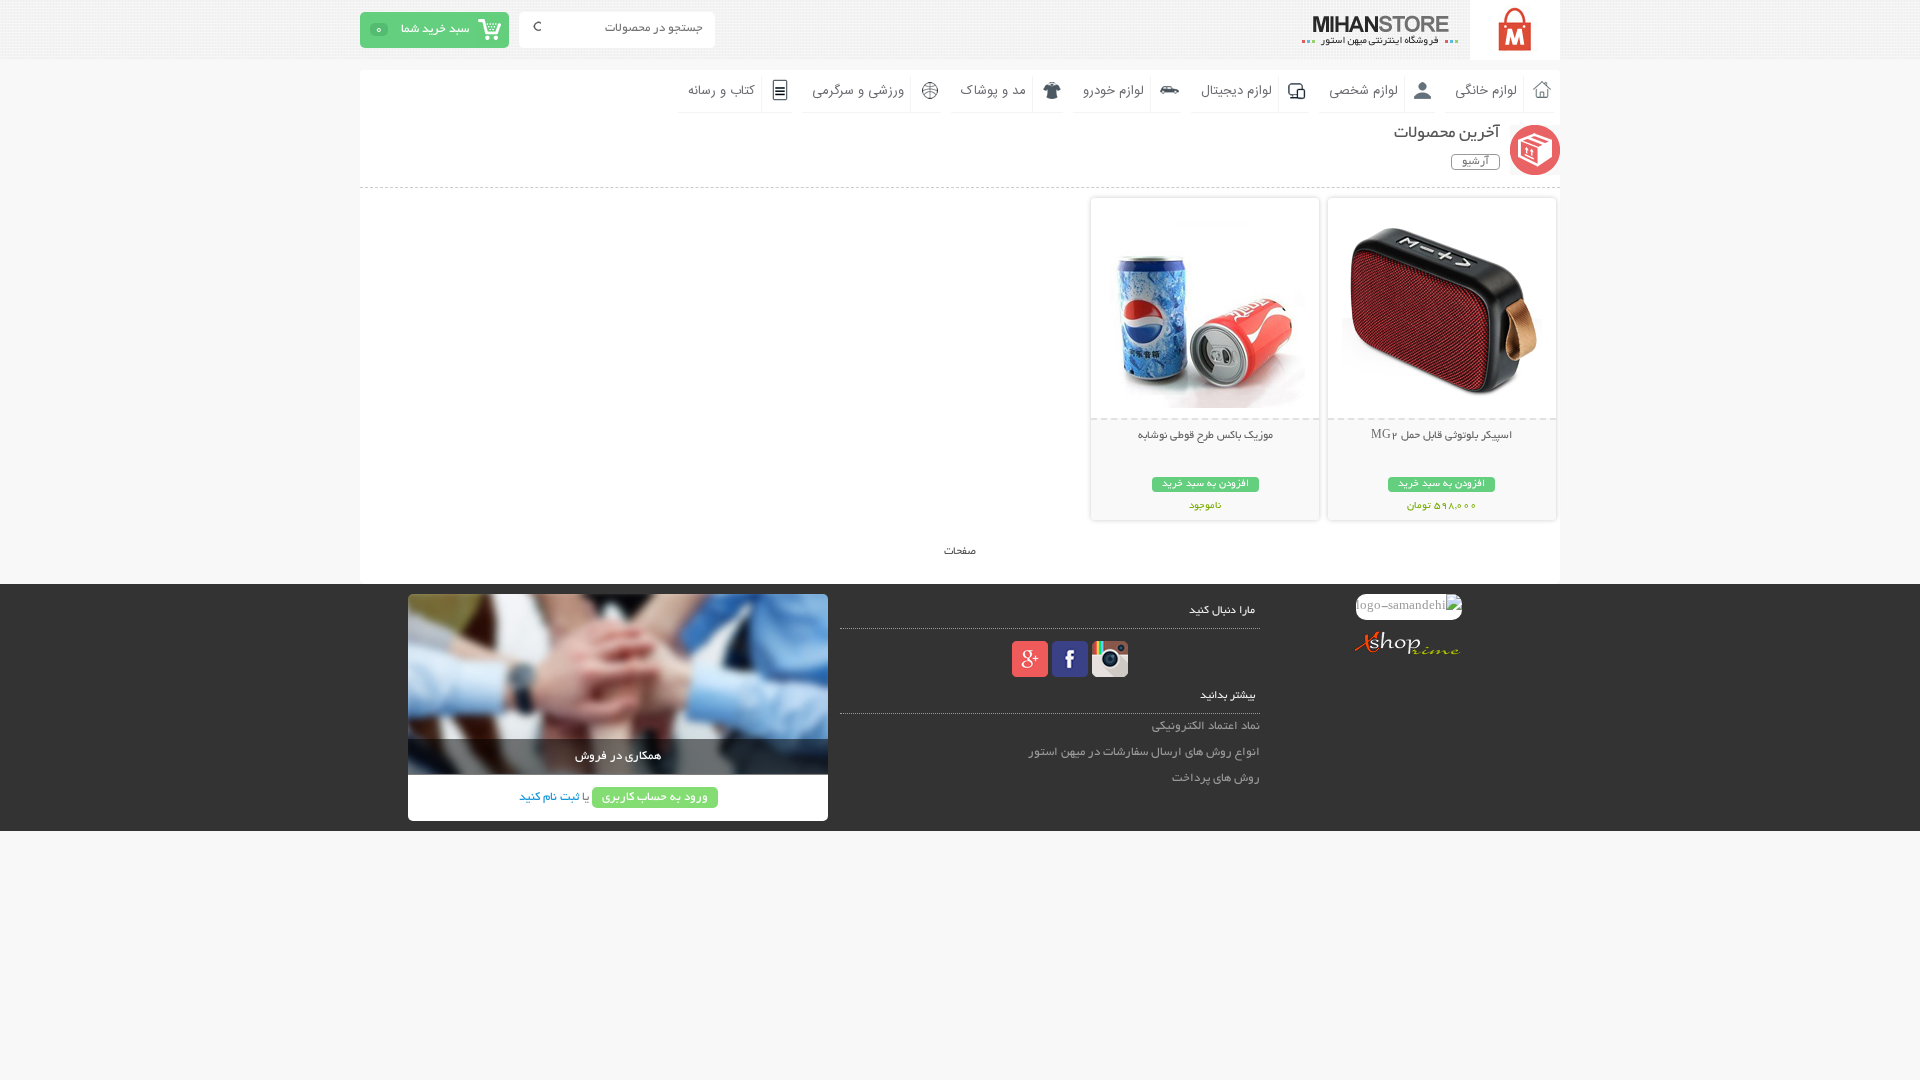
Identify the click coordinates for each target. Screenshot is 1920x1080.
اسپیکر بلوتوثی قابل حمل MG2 (1441, 436)
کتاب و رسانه (721, 91)
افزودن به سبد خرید (1441, 484)
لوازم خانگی (1486, 91)
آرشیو (1475, 162)
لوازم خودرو (1113, 91)
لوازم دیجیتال (1236, 91)
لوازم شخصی (1363, 91)
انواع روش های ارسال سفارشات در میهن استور (1144, 752)
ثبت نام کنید (549, 797)
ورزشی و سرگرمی (858, 91)
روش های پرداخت (1216, 778)
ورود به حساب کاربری (655, 797)
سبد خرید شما (435, 29)
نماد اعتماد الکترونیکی (1206, 726)
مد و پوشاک (993, 91)
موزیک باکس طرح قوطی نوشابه (1205, 436)
